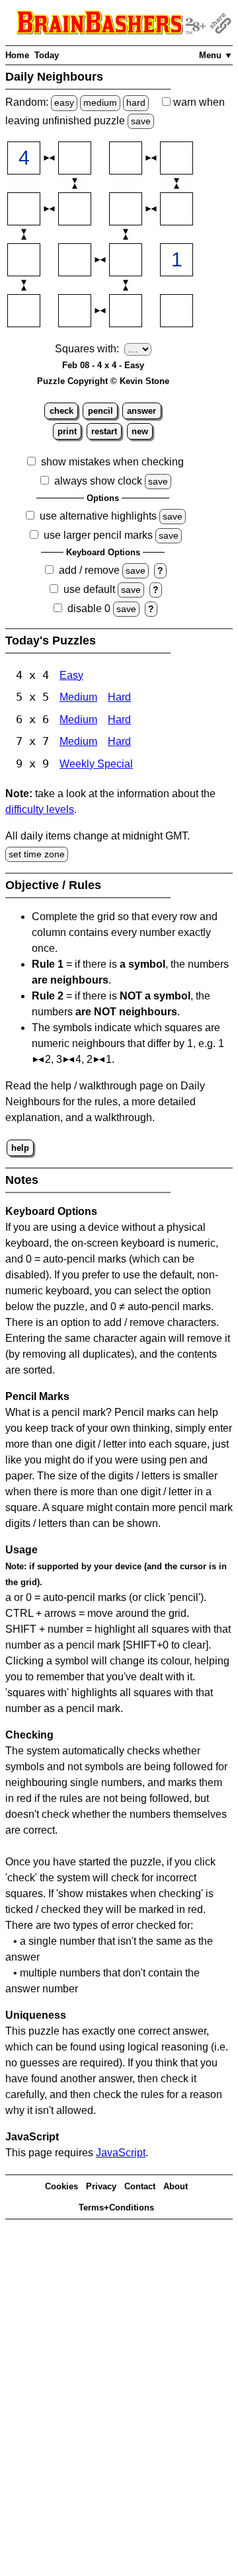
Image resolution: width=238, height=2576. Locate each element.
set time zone (37, 854)
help (20, 1148)
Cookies (61, 2186)
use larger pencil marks (98, 535)
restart (104, 431)
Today (47, 55)
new (140, 431)
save (141, 121)
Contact (140, 2186)
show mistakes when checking (112, 462)
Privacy (101, 2186)
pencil (100, 411)
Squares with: (87, 349)
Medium (78, 697)
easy (64, 102)
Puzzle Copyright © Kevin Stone (103, 381)
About (176, 2186)
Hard (119, 697)
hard (136, 102)
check (61, 411)
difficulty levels (40, 809)
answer (141, 411)
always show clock (98, 481)
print (67, 431)
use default (89, 589)
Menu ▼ (216, 55)
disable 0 (89, 608)
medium (100, 102)
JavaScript (121, 2153)
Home (17, 55)
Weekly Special (96, 764)
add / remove (89, 570)
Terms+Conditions (116, 2207)
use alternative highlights (98, 516)
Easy (71, 675)
